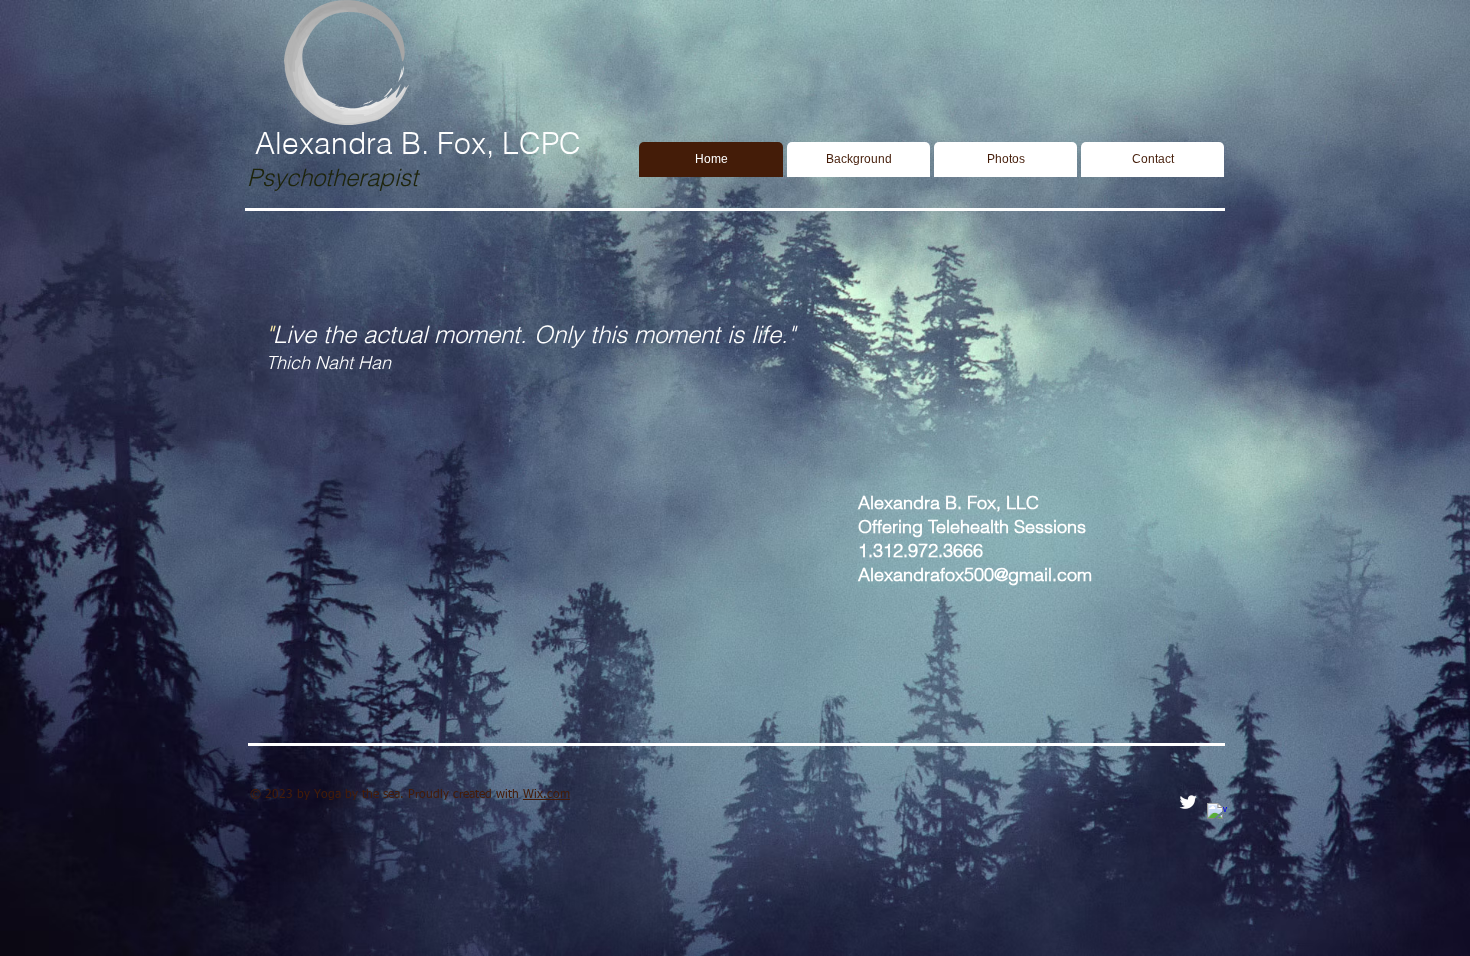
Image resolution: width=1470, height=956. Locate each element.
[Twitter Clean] (1188, 802)
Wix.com (546, 795)
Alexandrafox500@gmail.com (975, 574)
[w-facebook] (1217, 813)
